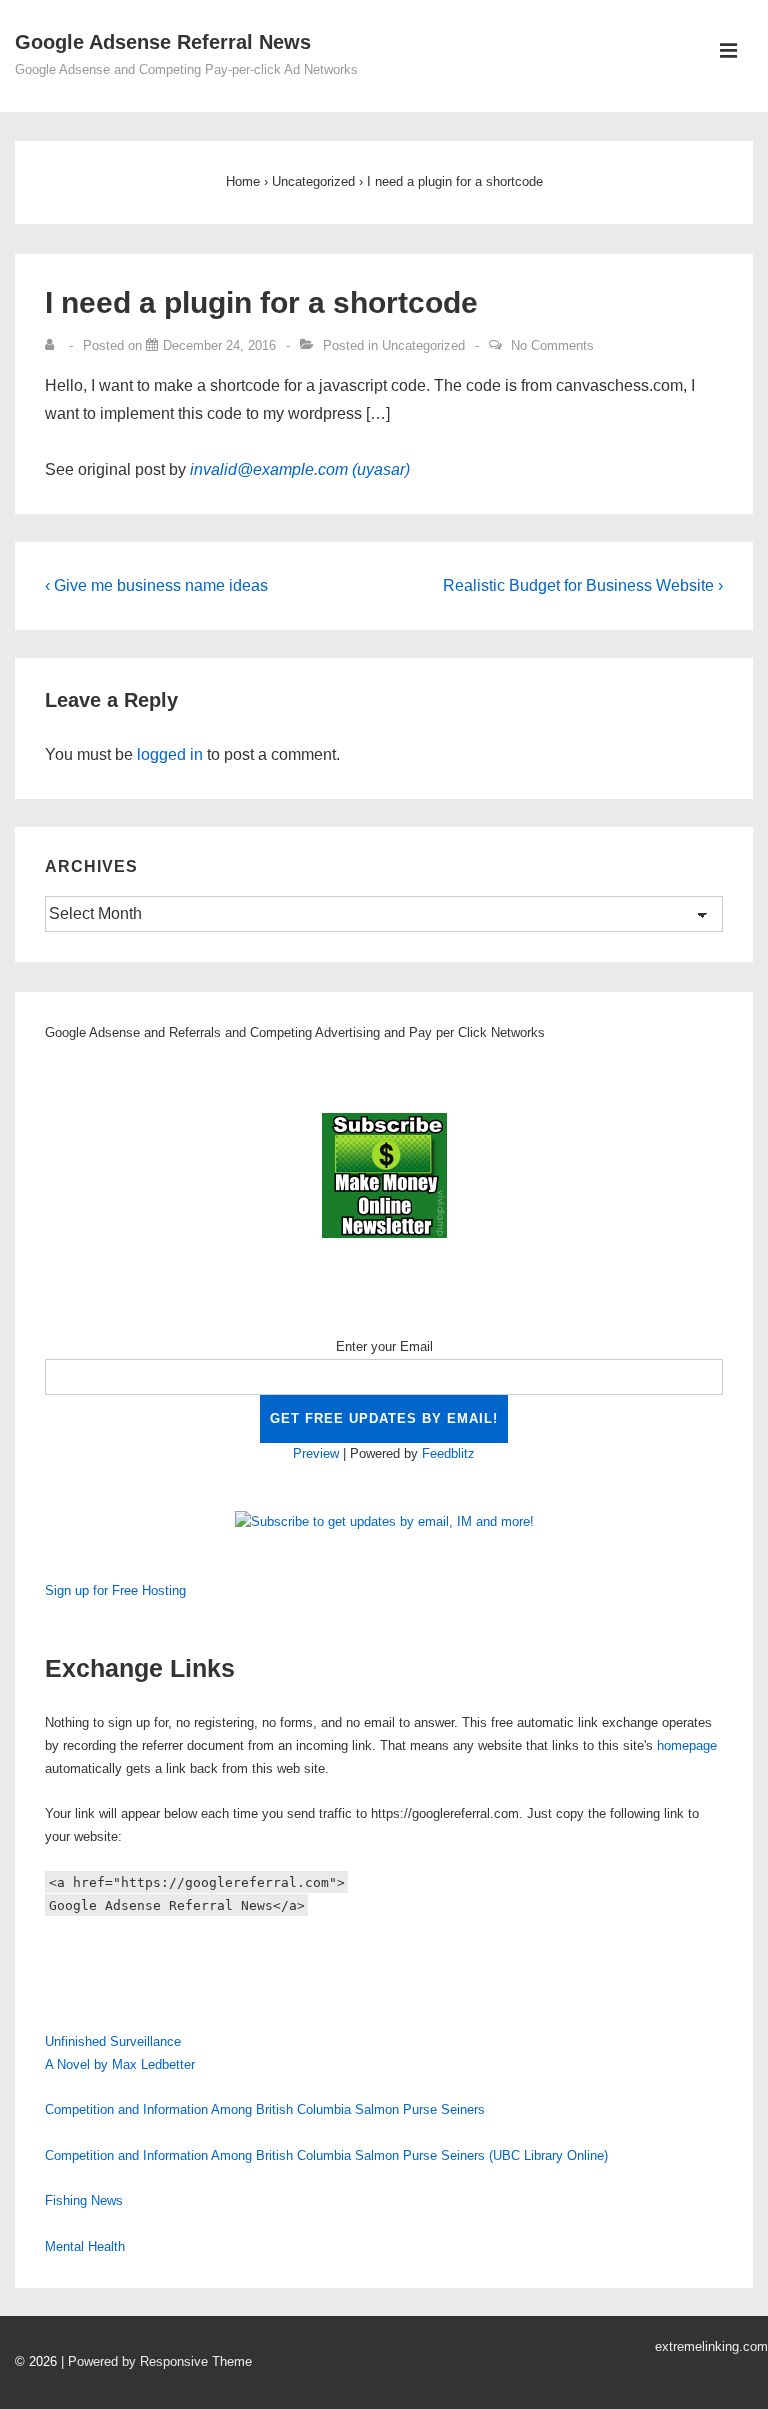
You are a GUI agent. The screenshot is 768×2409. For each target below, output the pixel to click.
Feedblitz (448, 1453)
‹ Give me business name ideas (156, 585)
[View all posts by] (54, 345)
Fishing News (84, 2200)
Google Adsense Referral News (163, 42)
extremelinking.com (711, 2346)
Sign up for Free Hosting (115, 1590)
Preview (316, 1453)
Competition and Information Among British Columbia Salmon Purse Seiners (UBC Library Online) (326, 2155)
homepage (687, 1745)
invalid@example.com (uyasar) (300, 469)
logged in (170, 754)
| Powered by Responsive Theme (156, 2361)
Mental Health (85, 2246)
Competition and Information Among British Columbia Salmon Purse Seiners (265, 2109)
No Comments (552, 345)
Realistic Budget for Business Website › (583, 585)
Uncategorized (423, 345)
